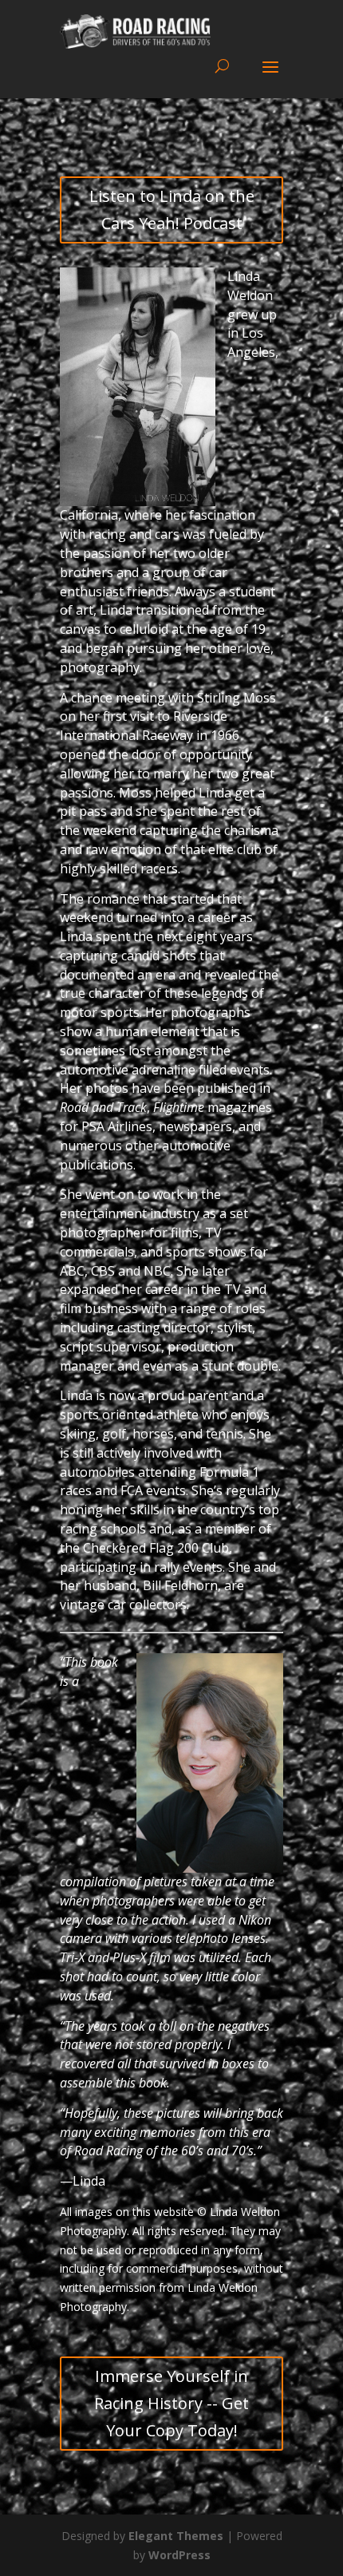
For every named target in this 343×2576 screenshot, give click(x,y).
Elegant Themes (176, 2536)
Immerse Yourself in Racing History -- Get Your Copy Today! (171, 2403)
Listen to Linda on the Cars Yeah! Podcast (172, 210)
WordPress (179, 2555)
